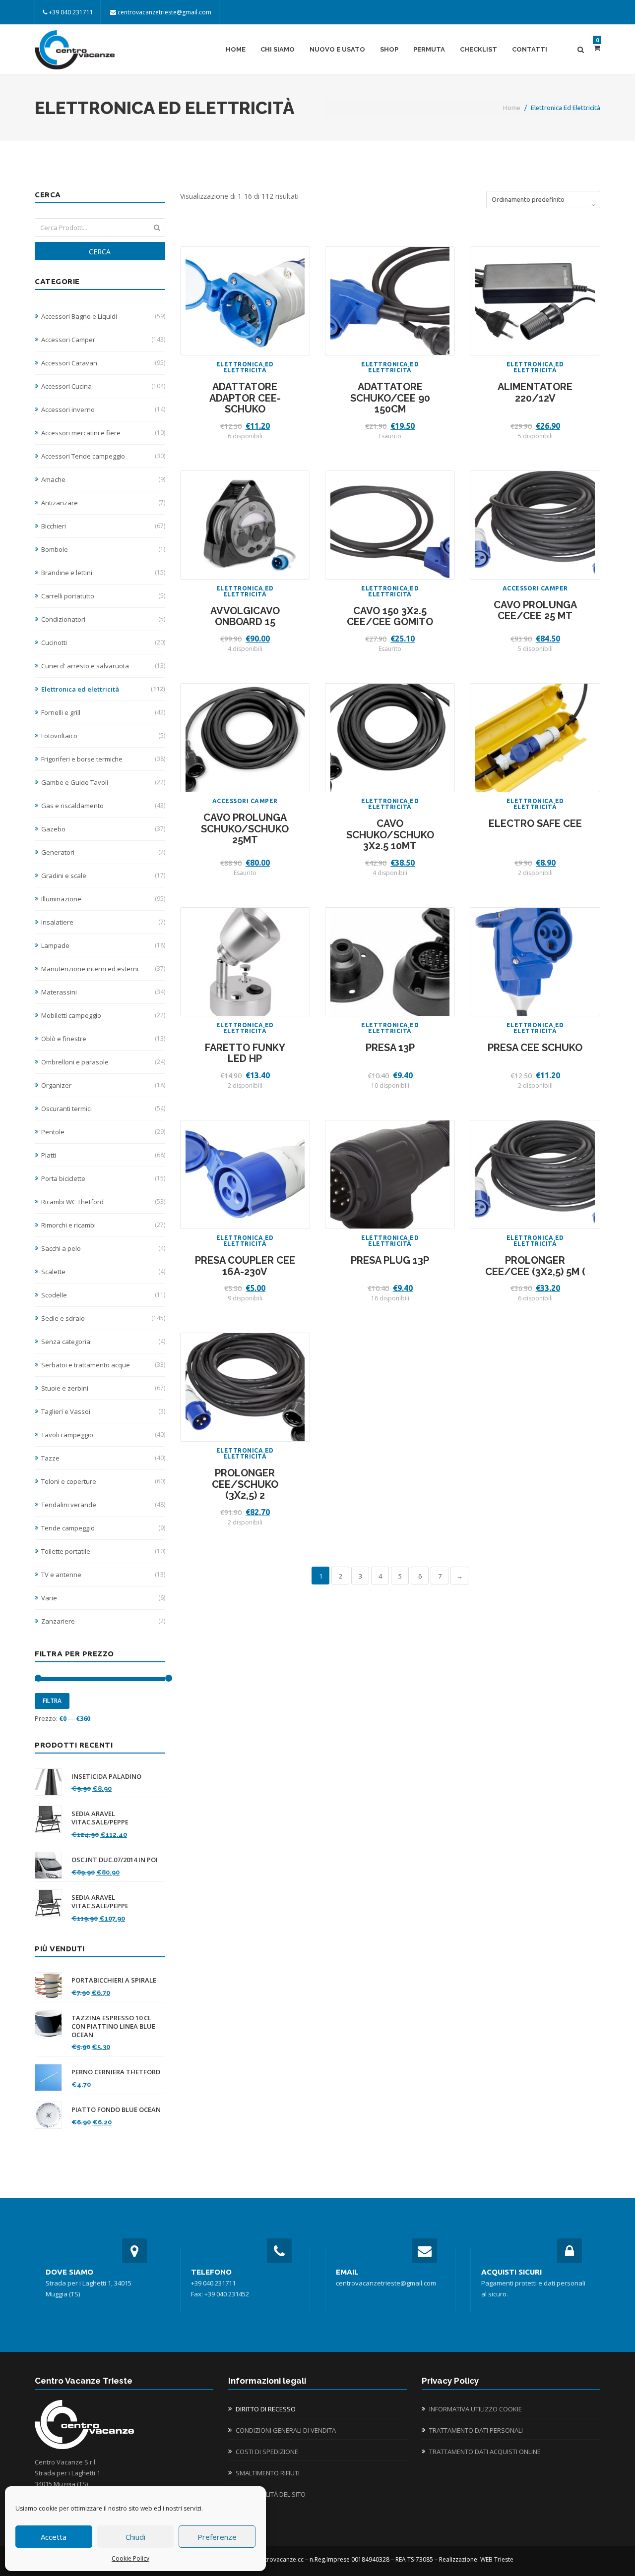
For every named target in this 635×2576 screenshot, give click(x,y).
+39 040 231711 (71, 12)
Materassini (103, 992)
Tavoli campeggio (103, 1435)
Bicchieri (103, 526)
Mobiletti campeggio (103, 1015)
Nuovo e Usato (337, 49)
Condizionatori (103, 619)
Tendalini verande (103, 1505)
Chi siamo (278, 49)
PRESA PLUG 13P (390, 1260)
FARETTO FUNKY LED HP (245, 1053)
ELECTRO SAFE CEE (535, 823)
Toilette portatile (103, 1551)
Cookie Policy (130, 2558)
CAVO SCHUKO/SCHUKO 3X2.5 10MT (390, 835)
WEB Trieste (497, 2559)
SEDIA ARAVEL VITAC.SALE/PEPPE (100, 1818)
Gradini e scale (103, 876)
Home (236, 49)
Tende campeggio (103, 1528)
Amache (103, 479)
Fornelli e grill (103, 712)
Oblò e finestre (103, 1039)
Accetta (54, 2537)
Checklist (478, 49)
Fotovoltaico (103, 736)
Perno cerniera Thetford (116, 2072)
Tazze (103, 1458)
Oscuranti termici (103, 1109)
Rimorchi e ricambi (103, 1225)
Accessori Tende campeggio (103, 456)
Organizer (103, 1085)
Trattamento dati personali (476, 2430)
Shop (389, 49)
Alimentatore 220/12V (535, 392)
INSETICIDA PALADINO (106, 1777)
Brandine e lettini (103, 573)
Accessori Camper (103, 340)
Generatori (103, 852)
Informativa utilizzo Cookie (476, 2409)
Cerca (100, 252)
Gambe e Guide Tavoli (103, 782)
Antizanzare (103, 503)
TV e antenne (103, 1575)
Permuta (429, 49)
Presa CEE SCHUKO (535, 1048)
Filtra (52, 1701)
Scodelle (103, 1295)
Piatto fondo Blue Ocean (116, 2110)
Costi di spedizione (267, 2452)
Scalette (103, 1272)
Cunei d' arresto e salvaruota (103, 666)
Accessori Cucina (103, 386)
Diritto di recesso (266, 2409)
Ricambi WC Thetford (103, 1202)
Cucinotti (103, 643)
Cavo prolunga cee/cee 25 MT (535, 611)
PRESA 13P (390, 1048)
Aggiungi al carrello (245, 308)
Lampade (103, 945)
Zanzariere (103, 1621)
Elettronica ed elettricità (103, 689)
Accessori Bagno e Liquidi (103, 316)
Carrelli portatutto (103, 596)
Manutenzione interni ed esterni (103, 969)
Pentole (103, 1132)
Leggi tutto (390, 308)
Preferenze (217, 2537)
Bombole (103, 549)
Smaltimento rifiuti (268, 2473)
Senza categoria (103, 1342)
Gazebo (103, 829)
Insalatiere (103, 922)
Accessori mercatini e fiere (103, 433)
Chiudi (135, 2537)
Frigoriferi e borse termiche (103, 759)
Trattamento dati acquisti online (485, 2452)
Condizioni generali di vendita (286, 2430)
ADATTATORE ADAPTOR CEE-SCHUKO (245, 398)
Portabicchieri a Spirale (114, 1980)
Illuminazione (103, 899)
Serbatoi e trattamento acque (103, 1365)
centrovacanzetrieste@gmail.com (164, 12)
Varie (103, 1598)
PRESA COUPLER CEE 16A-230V (245, 1266)
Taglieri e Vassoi (103, 1411)
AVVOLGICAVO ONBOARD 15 (245, 616)
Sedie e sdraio (103, 1318)
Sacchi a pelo (103, 1248)
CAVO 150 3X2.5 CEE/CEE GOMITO (390, 616)
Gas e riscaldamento (103, 806)
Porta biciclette (103, 1178)
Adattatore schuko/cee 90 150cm (390, 398)
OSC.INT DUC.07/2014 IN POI (115, 1860)
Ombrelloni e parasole (103, 1062)
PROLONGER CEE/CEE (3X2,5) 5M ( (535, 1266)
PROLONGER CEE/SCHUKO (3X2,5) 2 (245, 1484)
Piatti (103, 1155)
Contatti (530, 49)
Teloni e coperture (103, 1481)
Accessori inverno (103, 410)
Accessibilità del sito (271, 2494)
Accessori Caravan (103, 363)
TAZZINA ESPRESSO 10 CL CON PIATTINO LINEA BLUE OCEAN (113, 2026)
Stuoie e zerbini (103, 1388)
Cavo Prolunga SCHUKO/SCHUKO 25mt (245, 829)
